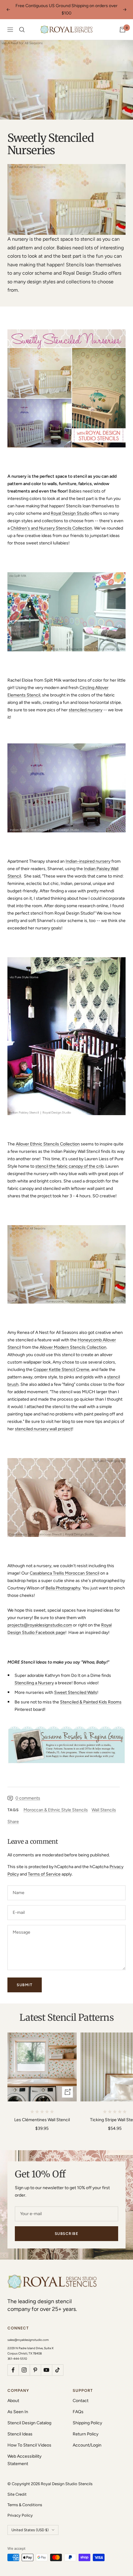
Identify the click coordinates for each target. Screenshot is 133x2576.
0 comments (28, 1791)
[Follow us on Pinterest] (35, 2362)
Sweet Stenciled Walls (76, 1685)
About (13, 2393)
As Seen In (18, 2404)
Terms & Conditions (25, 2497)
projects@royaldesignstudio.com (40, 1618)
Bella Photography (63, 1581)
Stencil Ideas (20, 2427)
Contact (81, 2393)
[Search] (22, 22)
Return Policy (86, 2427)
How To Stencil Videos (29, 2438)
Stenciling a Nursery (34, 1675)
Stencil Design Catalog (29, 2415)
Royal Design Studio (70, 506)
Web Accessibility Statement (24, 2453)
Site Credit (17, 2487)
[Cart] (122, 22)
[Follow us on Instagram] (24, 2362)
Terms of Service (44, 1867)
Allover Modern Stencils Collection (73, 1340)
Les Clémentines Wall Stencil (42, 2112)
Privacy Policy (20, 2508)
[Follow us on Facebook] (13, 2362)
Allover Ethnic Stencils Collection (48, 1137)
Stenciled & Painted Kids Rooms (91, 1695)
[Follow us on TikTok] (58, 2362)
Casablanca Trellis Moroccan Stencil (64, 1566)
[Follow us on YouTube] (46, 2362)
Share (13, 1814)
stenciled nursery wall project (43, 1421)
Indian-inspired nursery (88, 854)
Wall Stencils (104, 1802)
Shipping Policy (87, 2415)
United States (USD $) (30, 2523)
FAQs (78, 2404)
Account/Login (87, 2438)
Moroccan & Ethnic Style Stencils (56, 1802)
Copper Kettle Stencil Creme (61, 1362)
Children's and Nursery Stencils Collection (51, 521)
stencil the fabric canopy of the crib (69, 1159)
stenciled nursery (86, 702)
